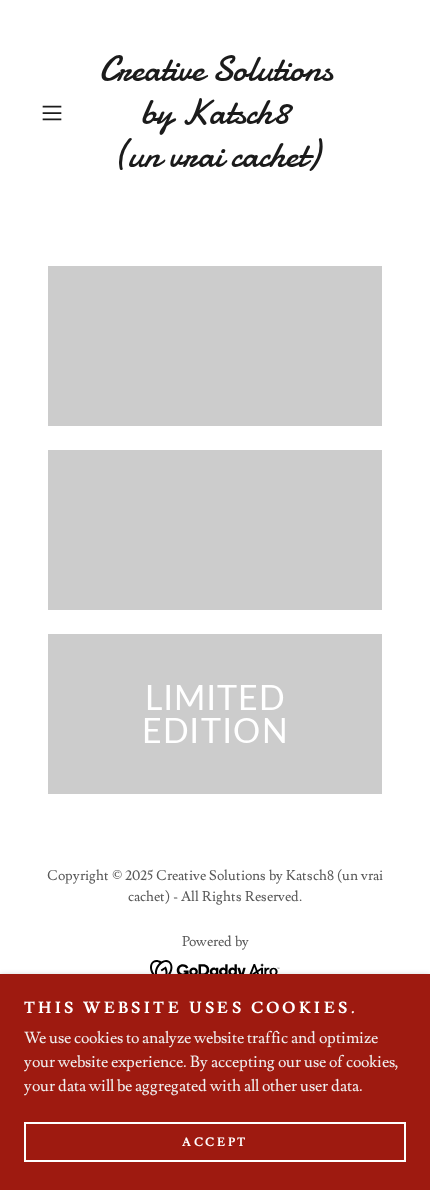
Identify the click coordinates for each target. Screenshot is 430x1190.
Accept (214, 1142)
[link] (215, 113)
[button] (59, 113)
